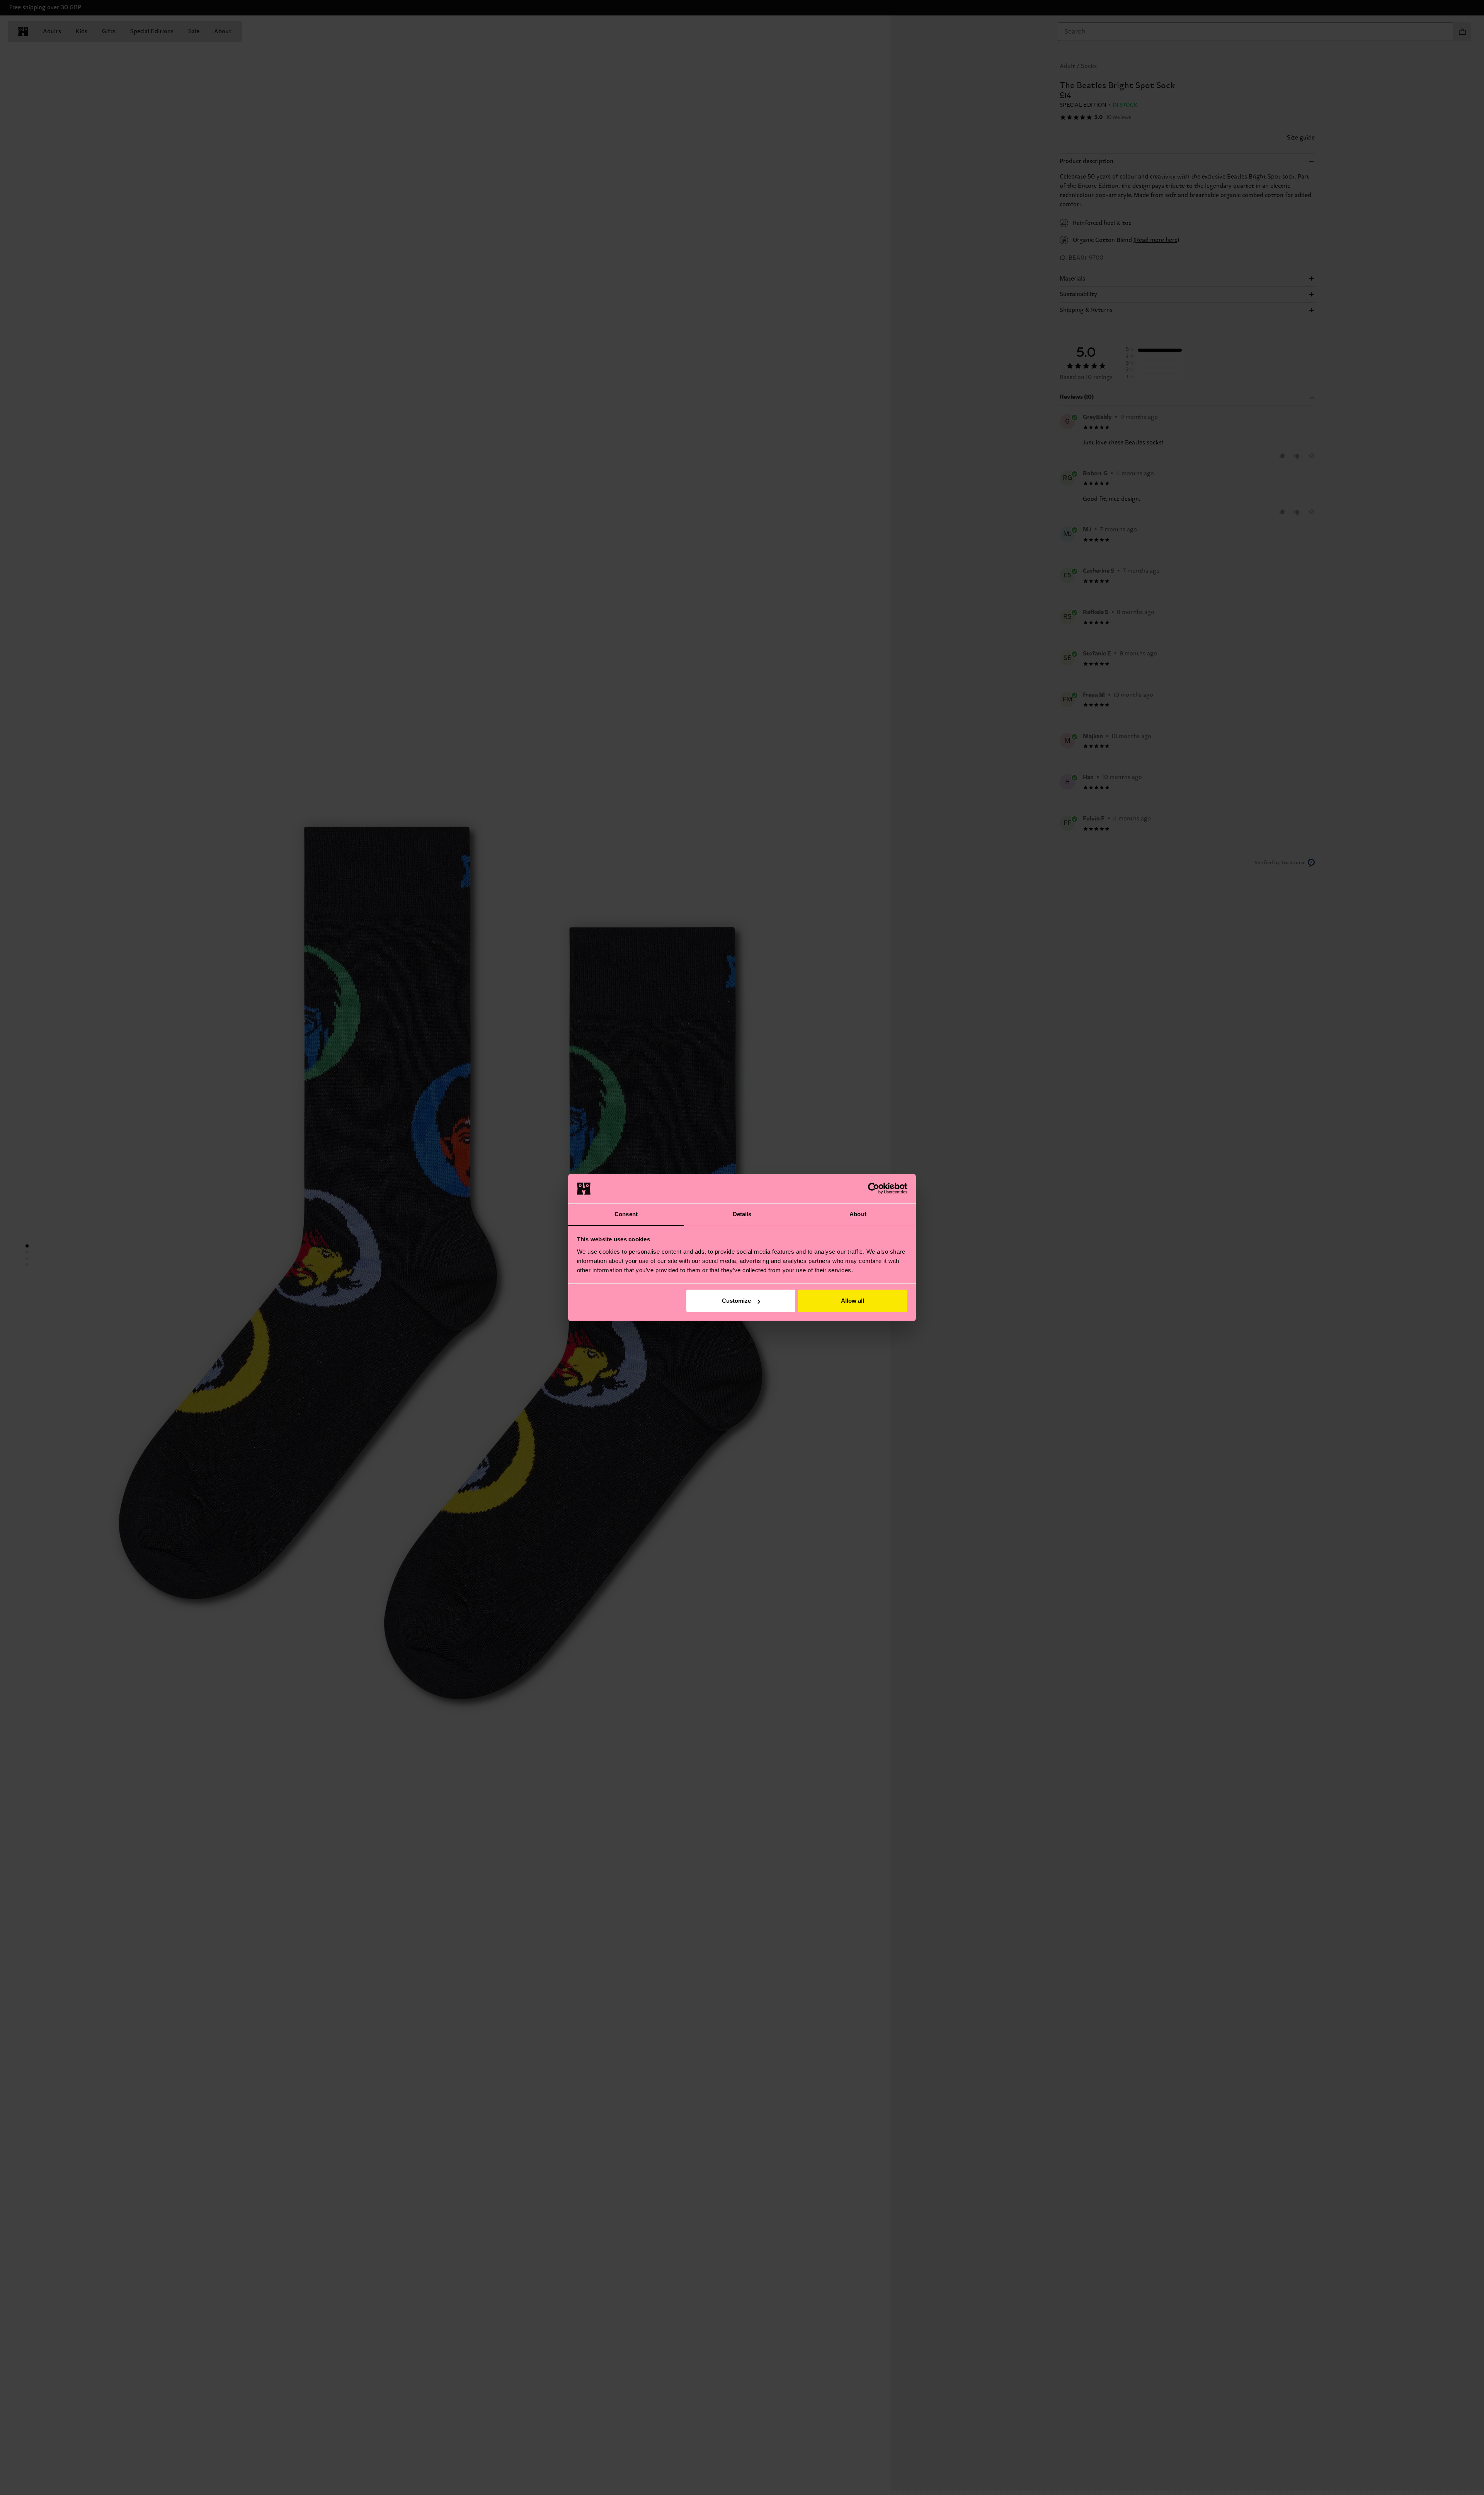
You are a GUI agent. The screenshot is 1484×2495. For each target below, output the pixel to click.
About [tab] (858, 1214)
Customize (736, 1301)
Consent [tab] (626, 1214)
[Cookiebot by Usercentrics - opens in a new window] (874, 1188)
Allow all (853, 1301)
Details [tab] (742, 1214)
